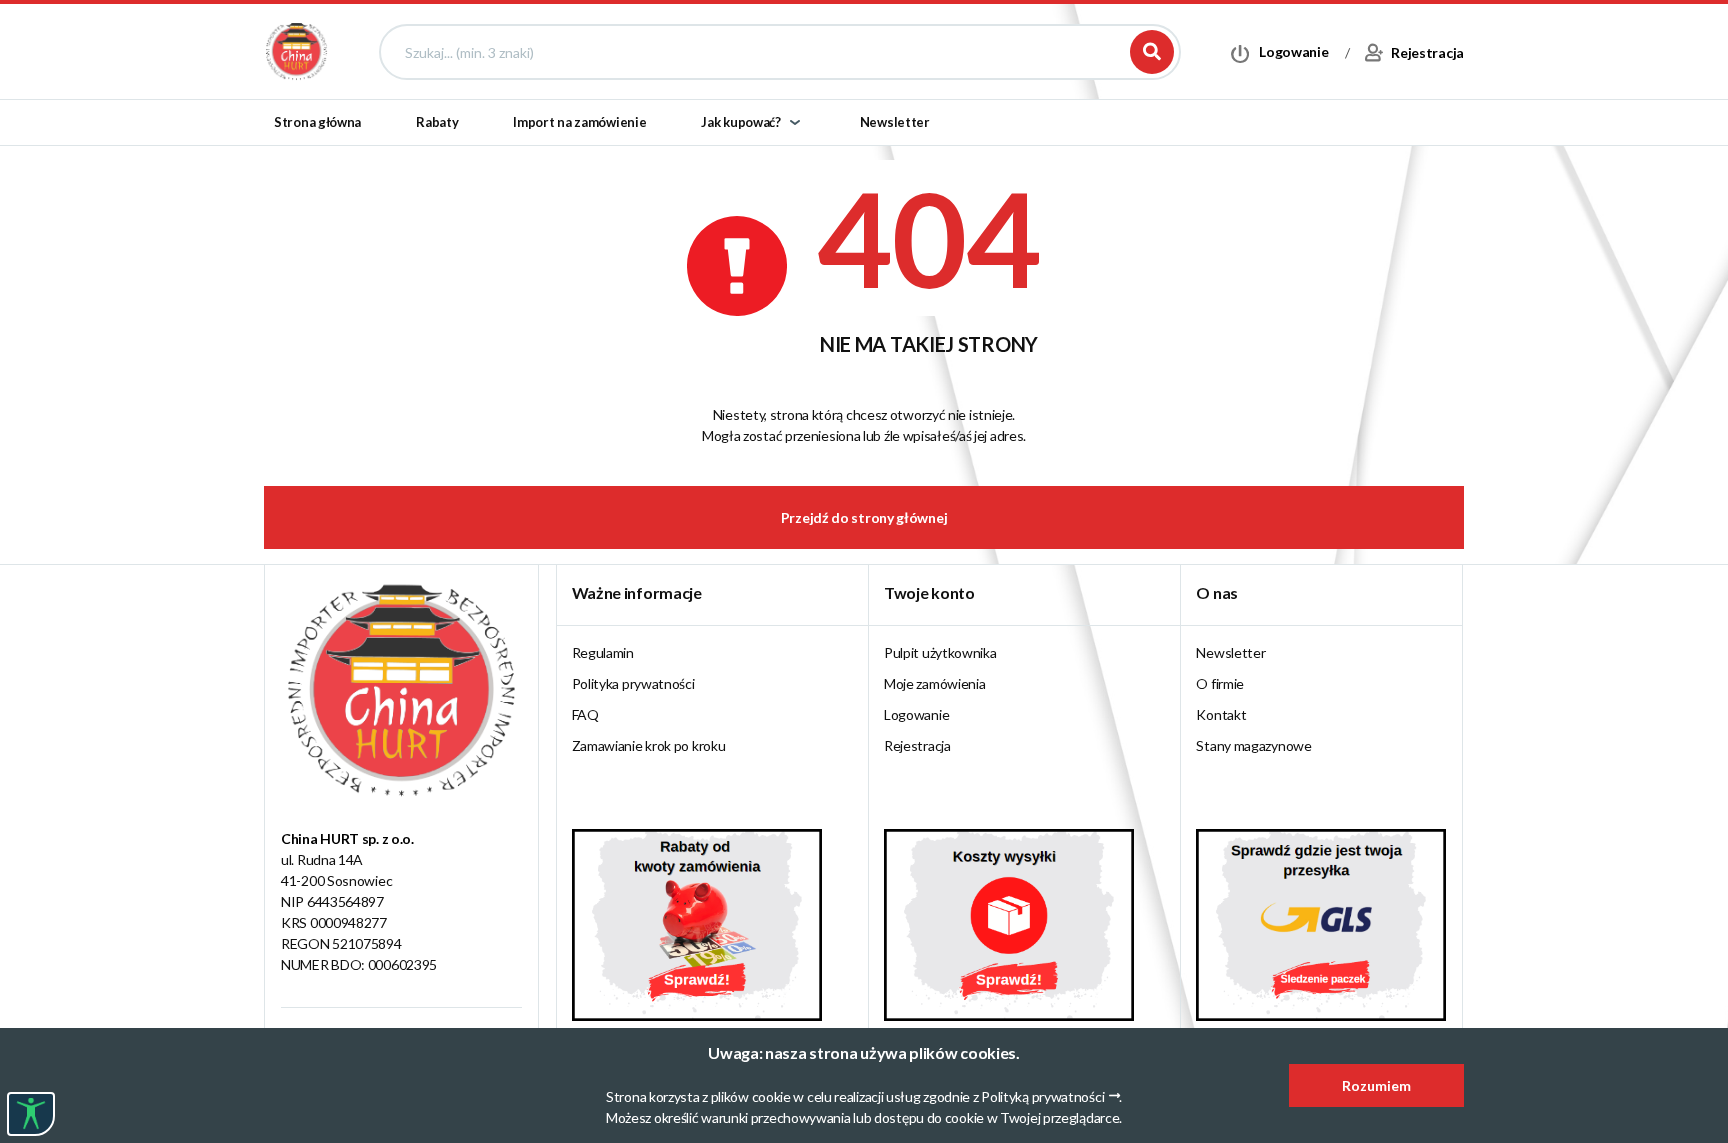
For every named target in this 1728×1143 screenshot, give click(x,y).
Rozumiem (1376, 1085)
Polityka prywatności (633, 683)
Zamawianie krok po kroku (649, 745)
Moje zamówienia (935, 683)
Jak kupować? (740, 122)
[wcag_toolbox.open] (31, 1114)
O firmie (1220, 683)
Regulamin (603, 652)
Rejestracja (917, 745)
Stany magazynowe (1253, 745)
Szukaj (1152, 52)
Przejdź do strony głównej (864, 517)
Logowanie (916, 714)
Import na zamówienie (579, 122)
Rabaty (437, 122)
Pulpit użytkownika (940, 652)
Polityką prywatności (1042, 1096)
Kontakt (1221, 714)
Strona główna (317, 122)
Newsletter (895, 122)
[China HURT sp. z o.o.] (296, 50)
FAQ (585, 714)
